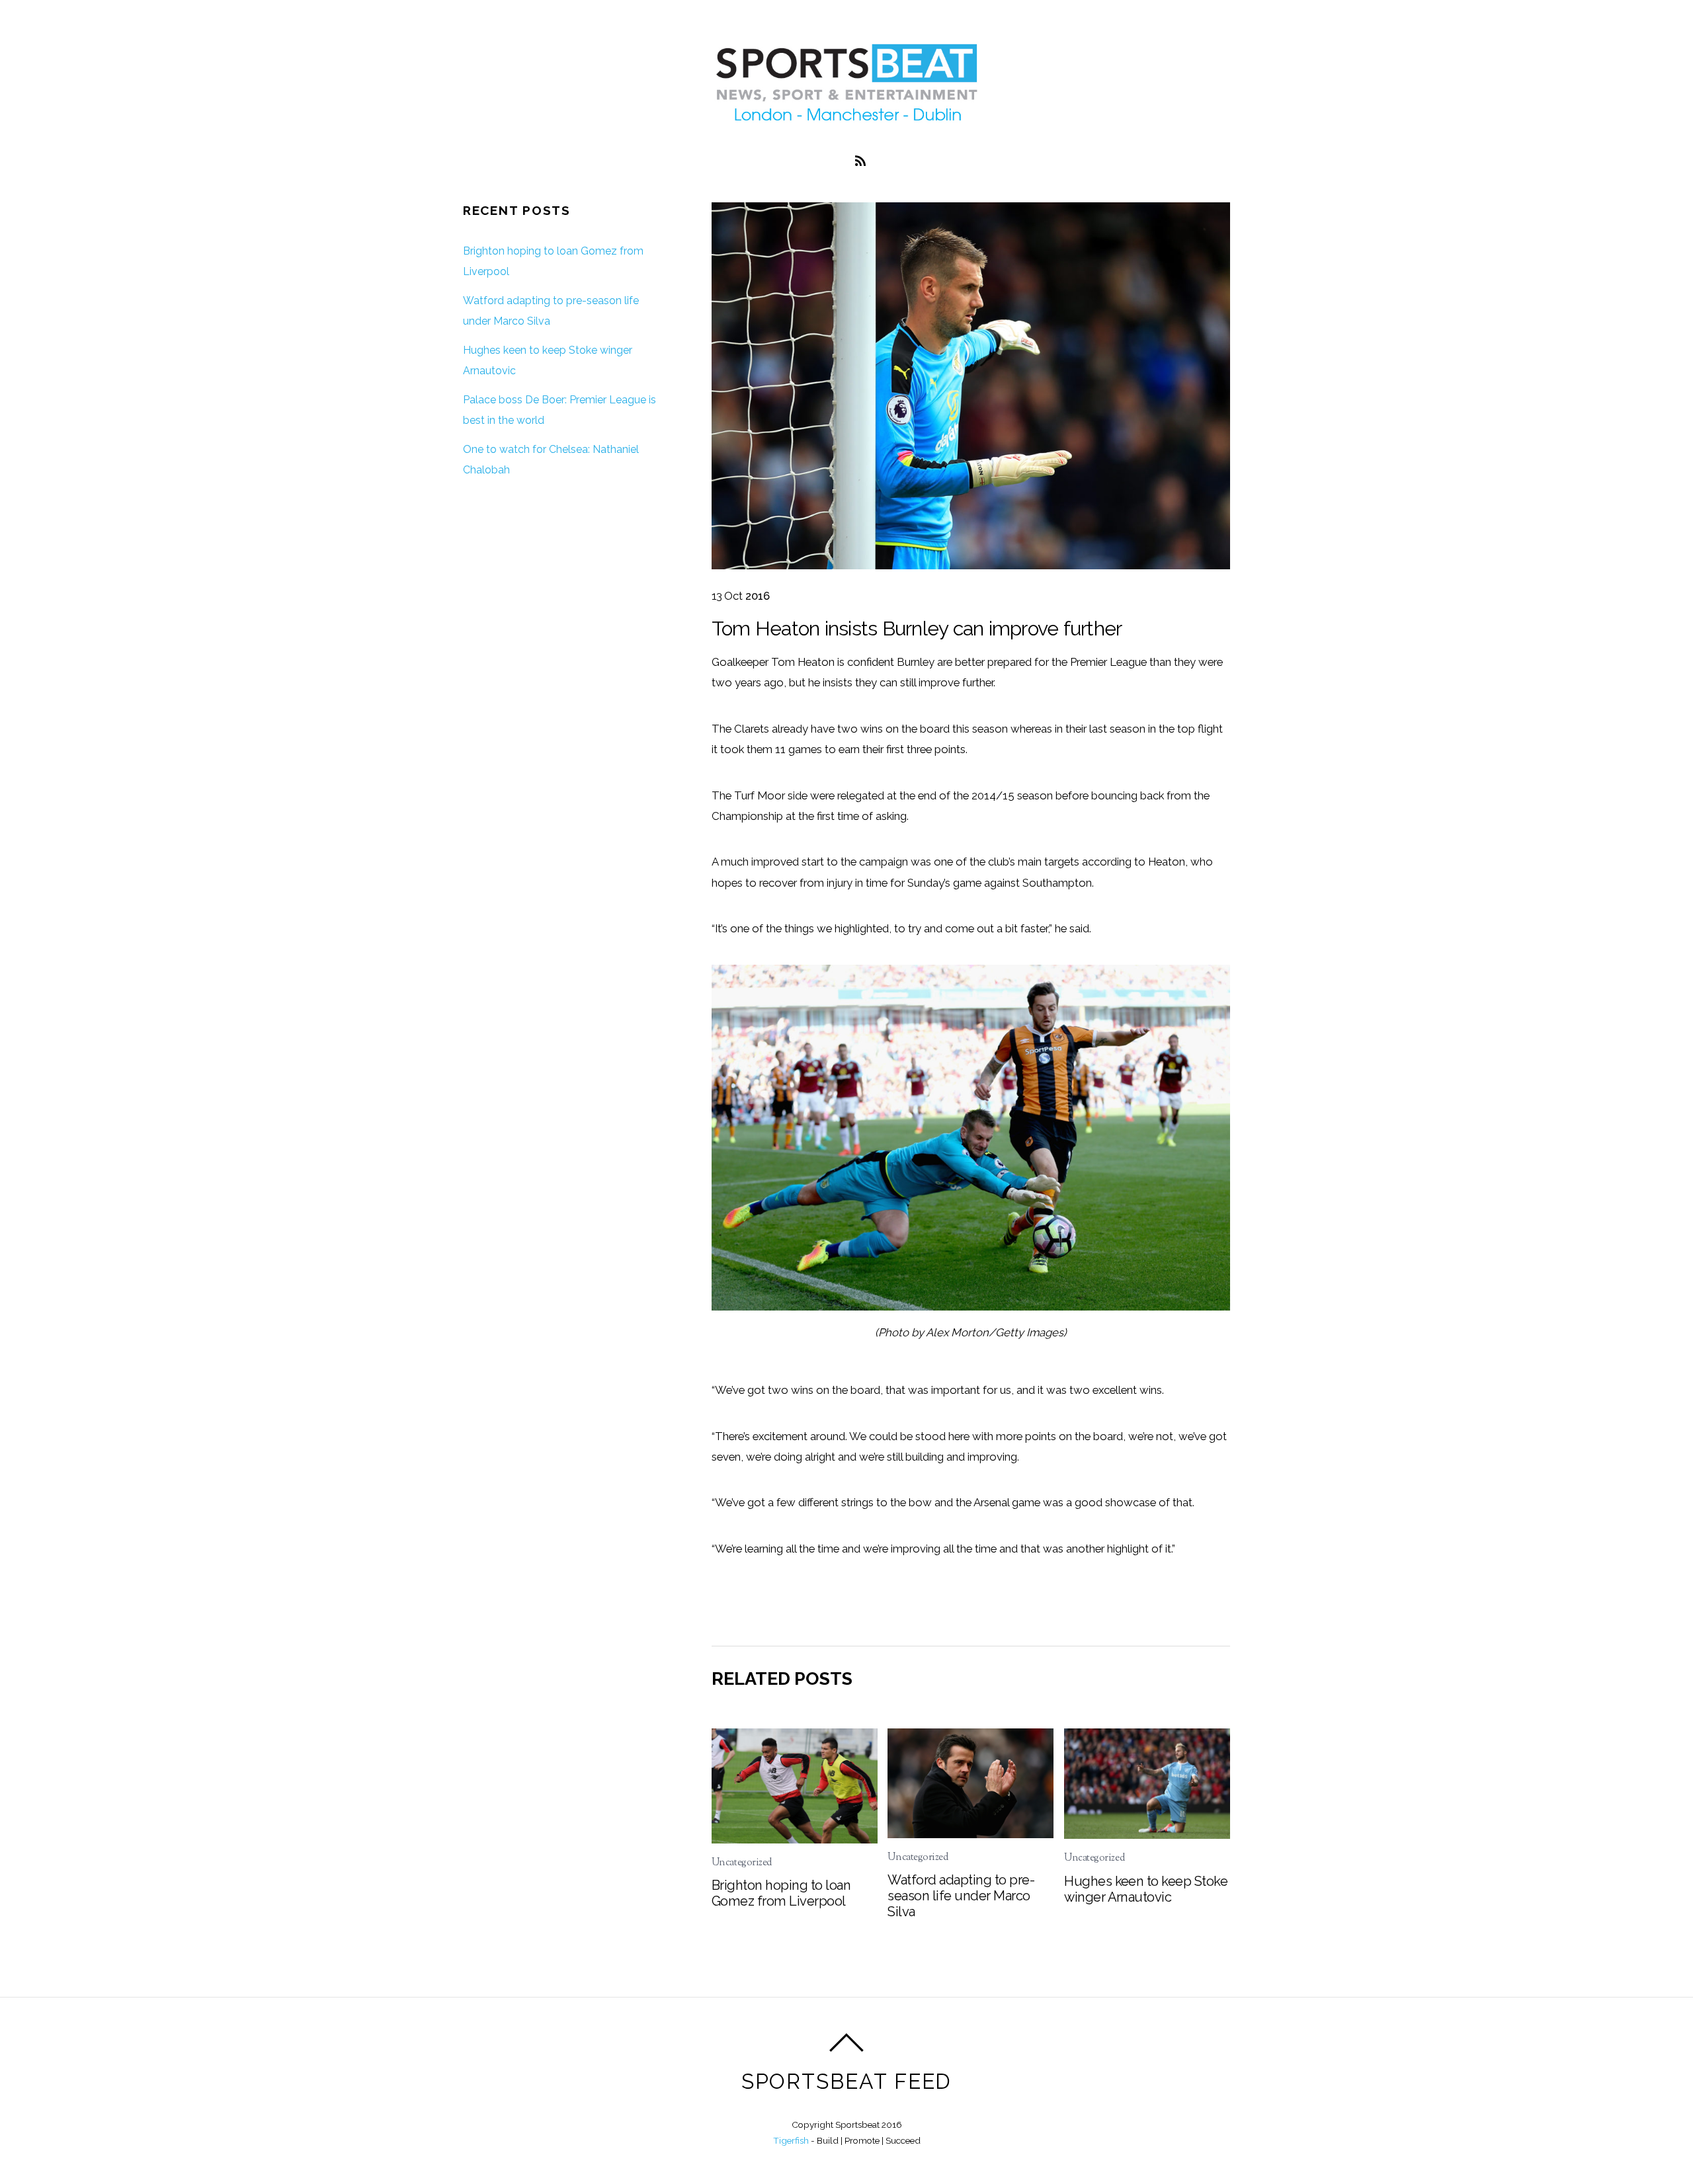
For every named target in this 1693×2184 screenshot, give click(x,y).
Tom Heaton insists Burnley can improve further (917, 628)
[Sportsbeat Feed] (846, 120)
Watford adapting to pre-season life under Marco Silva (961, 1896)
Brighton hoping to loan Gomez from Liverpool (781, 1893)
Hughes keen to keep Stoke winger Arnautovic (1146, 1889)
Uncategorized (742, 1863)
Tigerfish (791, 2140)
